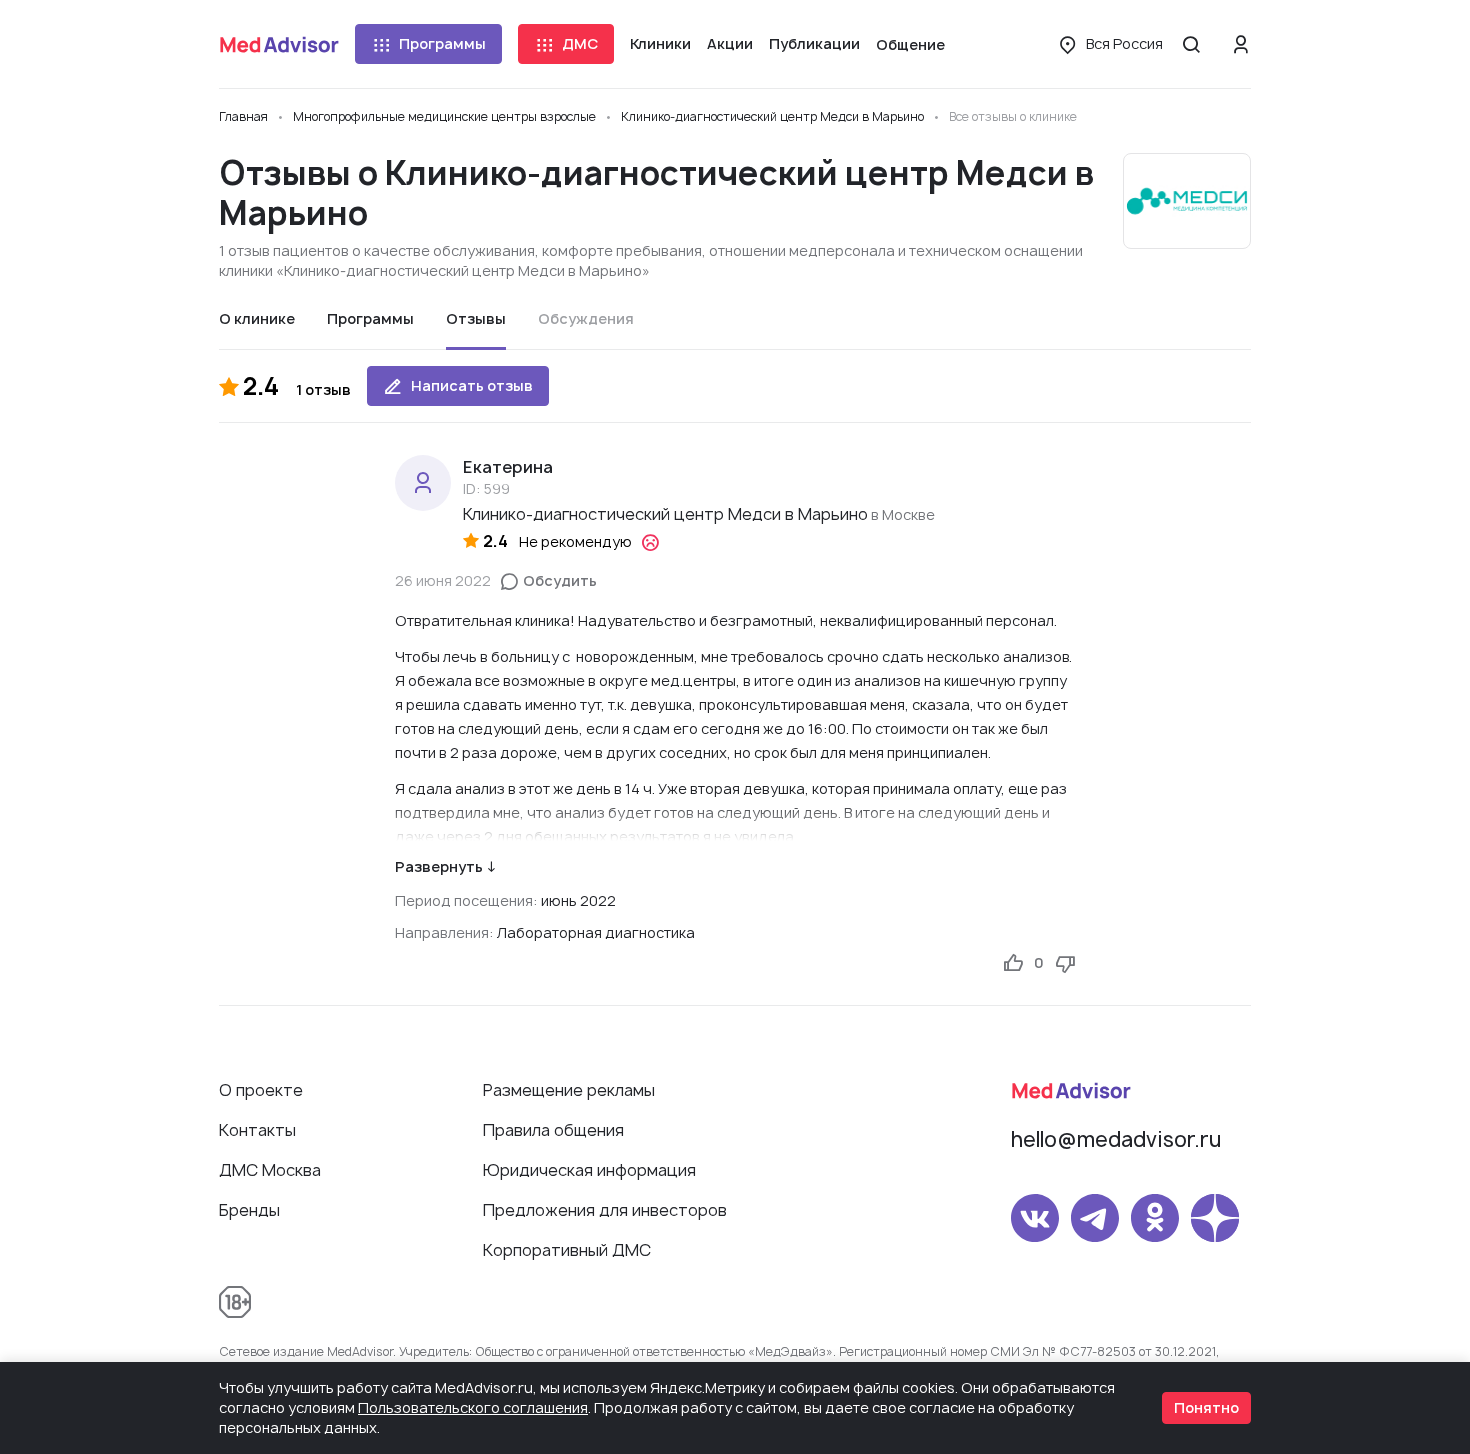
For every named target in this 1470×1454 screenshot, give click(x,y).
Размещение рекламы (569, 1090)
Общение (910, 44)
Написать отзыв (472, 385)
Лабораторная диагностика (596, 932)
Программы (442, 43)
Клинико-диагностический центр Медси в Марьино (665, 514)
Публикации (814, 43)
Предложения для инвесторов (605, 1210)
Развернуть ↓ (445, 866)
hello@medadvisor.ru (1116, 1139)
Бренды (249, 1210)
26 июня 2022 (443, 580)
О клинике (257, 318)
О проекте (261, 1090)
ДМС (580, 43)
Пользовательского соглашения (473, 1407)
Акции (730, 43)
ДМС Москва (270, 1170)
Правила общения (553, 1130)
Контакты (257, 1130)
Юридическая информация (589, 1170)
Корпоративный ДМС (567, 1250)
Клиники (660, 43)
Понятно (1206, 1407)
